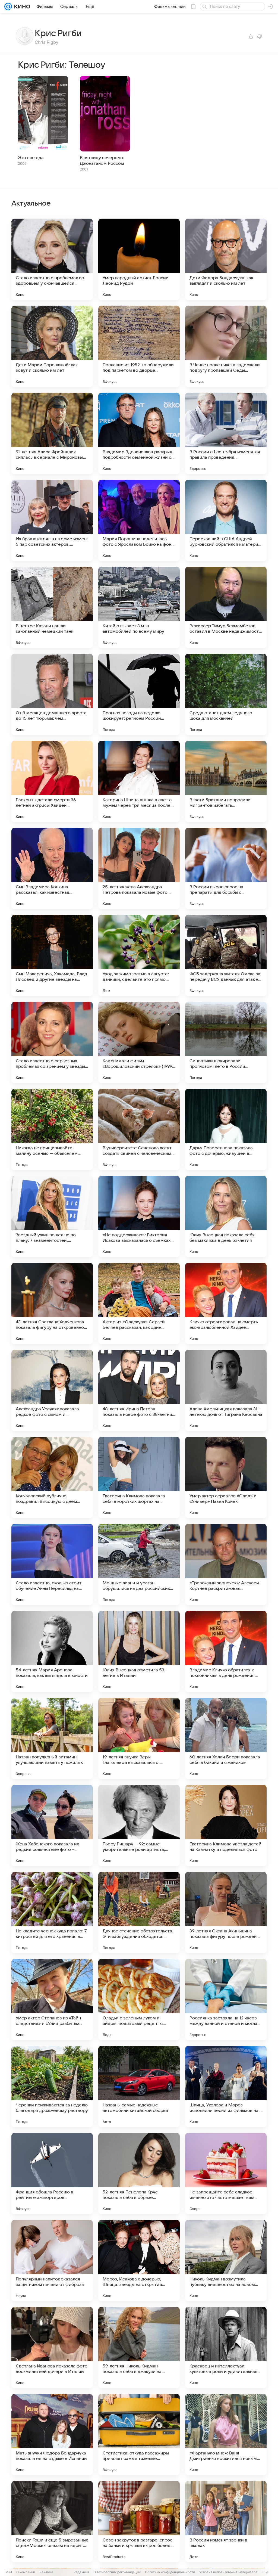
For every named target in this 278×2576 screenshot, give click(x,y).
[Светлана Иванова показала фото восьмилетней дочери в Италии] (52, 2348)
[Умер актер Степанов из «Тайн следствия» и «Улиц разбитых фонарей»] (52, 2000)
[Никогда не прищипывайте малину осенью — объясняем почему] (52, 1129)
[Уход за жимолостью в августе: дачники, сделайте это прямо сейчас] (139, 955)
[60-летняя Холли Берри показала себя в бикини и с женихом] (226, 1739)
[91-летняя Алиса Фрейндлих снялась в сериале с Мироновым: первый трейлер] (52, 433)
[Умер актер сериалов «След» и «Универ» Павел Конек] (226, 1478)
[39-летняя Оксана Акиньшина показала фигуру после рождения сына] (226, 1913)
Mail (9, 2572)
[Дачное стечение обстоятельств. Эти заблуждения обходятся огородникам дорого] (139, 1913)
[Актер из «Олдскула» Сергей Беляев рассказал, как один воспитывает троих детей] (139, 1303)
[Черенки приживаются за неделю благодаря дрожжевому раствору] (52, 2087)
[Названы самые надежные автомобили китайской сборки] (139, 2087)
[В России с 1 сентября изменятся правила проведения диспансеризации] (226, 433)
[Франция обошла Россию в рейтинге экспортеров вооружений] (52, 2174)
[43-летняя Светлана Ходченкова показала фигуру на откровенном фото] (52, 1303)
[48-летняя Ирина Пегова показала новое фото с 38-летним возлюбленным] (139, 1391)
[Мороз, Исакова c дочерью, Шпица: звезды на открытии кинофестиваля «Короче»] (139, 2261)
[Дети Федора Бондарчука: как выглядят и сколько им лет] (226, 259)
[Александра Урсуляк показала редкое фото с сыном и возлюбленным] (52, 1391)
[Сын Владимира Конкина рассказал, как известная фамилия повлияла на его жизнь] (52, 868)
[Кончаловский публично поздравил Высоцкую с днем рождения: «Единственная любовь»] (52, 1478)
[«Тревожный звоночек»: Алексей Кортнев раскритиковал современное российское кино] (226, 1565)
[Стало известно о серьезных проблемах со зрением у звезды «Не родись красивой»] (52, 1042)
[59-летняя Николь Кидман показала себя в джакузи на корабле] (139, 2348)
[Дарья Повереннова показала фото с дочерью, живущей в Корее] (226, 1129)
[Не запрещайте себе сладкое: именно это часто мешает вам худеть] (226, 2174)
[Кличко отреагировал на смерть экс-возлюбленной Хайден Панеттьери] (226, 1303)
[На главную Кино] (21, 7)
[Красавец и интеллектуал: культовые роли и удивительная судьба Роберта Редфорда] (226, 2348)
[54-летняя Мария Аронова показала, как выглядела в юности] (52, 1652)
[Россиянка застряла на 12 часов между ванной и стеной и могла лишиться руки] (226, 2000)
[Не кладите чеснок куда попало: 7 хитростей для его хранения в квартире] (52, 1913)
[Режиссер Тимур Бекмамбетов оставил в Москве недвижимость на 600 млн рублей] (226, 607)
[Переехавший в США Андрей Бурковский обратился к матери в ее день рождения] (226, 520)
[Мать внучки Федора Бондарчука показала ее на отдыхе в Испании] (52, 2435)
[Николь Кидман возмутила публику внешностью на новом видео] (226, 2261)
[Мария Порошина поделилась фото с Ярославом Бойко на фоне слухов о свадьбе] (139, 520)
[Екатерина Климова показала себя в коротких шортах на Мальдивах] (139, 1478)
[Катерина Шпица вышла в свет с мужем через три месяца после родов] (139, 781)
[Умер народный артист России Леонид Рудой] (139, 259)
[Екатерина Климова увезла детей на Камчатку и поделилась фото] (226, 1826)
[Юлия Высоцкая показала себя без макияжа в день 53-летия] (226, 1216)
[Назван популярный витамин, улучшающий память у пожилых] (52, 1739)
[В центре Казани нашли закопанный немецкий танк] (52, 607)
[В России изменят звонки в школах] (226, 2522)
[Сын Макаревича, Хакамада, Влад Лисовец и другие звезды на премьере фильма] (52, 955)
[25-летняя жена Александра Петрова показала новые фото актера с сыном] (139, 868)
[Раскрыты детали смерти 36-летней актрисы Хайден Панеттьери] (52, 781)
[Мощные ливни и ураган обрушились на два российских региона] (139, 1565)
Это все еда (31, 158)
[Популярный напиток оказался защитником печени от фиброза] (52, 2261)
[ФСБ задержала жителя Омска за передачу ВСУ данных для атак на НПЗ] (226, 955)
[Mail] (8, 7)
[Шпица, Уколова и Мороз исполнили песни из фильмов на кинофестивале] (226, 2087)
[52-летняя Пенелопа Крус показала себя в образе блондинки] (139, 2174)
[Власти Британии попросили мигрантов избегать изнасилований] (226, 781)
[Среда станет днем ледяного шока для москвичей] (226, 694)
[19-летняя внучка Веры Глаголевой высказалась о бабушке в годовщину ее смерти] (139, 1739)
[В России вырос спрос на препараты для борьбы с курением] (226, 868)
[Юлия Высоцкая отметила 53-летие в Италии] (139, 1652)
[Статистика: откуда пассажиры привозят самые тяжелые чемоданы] (139, 2435)
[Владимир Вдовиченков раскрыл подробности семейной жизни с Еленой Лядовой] (139, 433)
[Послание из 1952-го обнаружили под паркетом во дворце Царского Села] (139, 346)
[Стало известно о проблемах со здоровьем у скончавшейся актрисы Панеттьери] (52, 259)
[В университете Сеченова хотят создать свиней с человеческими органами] (139, 1129)
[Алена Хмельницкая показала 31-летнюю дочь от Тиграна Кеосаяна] (226, 1391)
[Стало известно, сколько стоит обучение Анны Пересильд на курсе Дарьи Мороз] (52, 1565)
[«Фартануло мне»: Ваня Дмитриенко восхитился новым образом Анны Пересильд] (226, 2435)
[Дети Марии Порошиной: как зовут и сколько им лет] (52, 346)
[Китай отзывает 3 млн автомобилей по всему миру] (139, 607)
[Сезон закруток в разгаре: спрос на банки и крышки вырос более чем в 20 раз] (139, 2522)
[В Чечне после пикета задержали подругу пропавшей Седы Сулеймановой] (226, 346)
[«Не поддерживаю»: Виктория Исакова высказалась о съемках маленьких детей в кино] (139, 1216)
